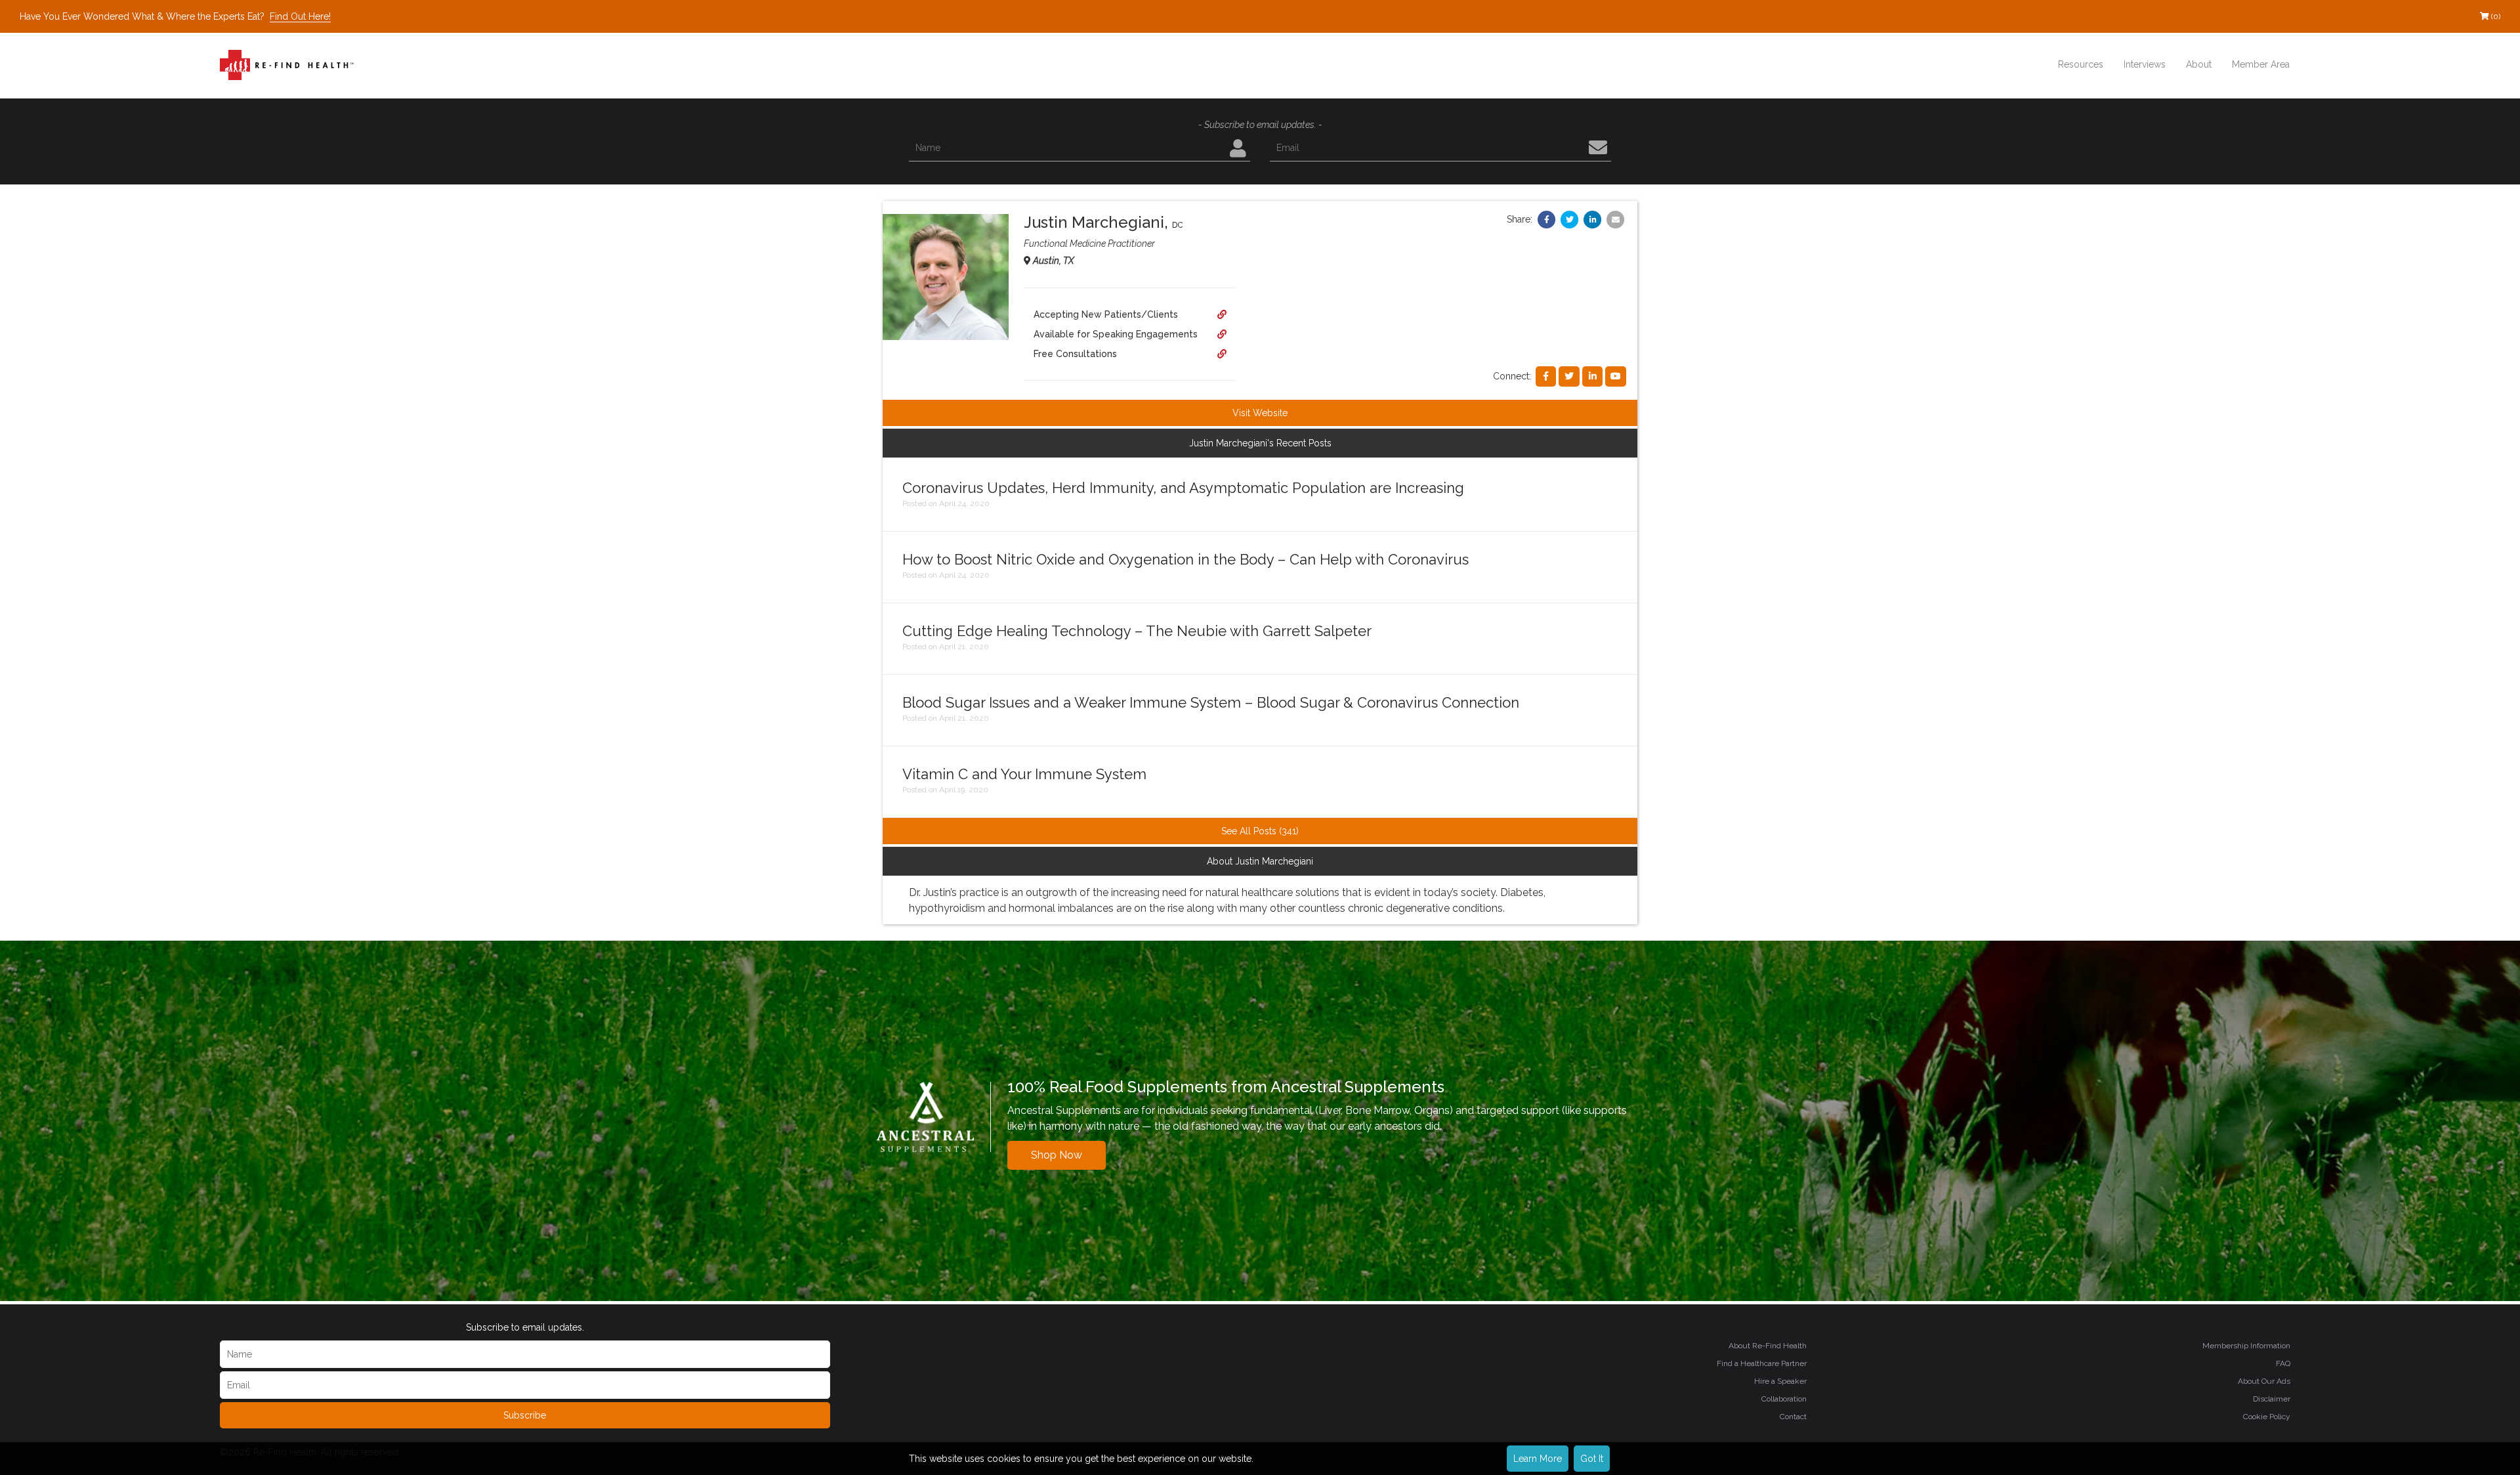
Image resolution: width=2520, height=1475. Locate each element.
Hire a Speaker (1780, 1381)
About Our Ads (2264, 1381)
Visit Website (1260, 413)
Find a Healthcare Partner (1762, 1363)
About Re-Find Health (1768, 1346)
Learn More (1538, 1459)
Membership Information (2246, 1346)
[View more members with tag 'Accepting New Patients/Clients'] (1222, 314)
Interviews (2145, 64)
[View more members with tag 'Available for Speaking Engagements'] (1222, 334)
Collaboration (1784, 1399)
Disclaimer (2272, 1399)
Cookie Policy (2267, 1417)
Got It (1592, 1459)
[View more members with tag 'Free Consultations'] (1222, 354)
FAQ (2283, 1363)
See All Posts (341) (1260, 831)
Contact (1793, 1417)
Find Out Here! (300, 16)
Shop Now (1057, 1155)
